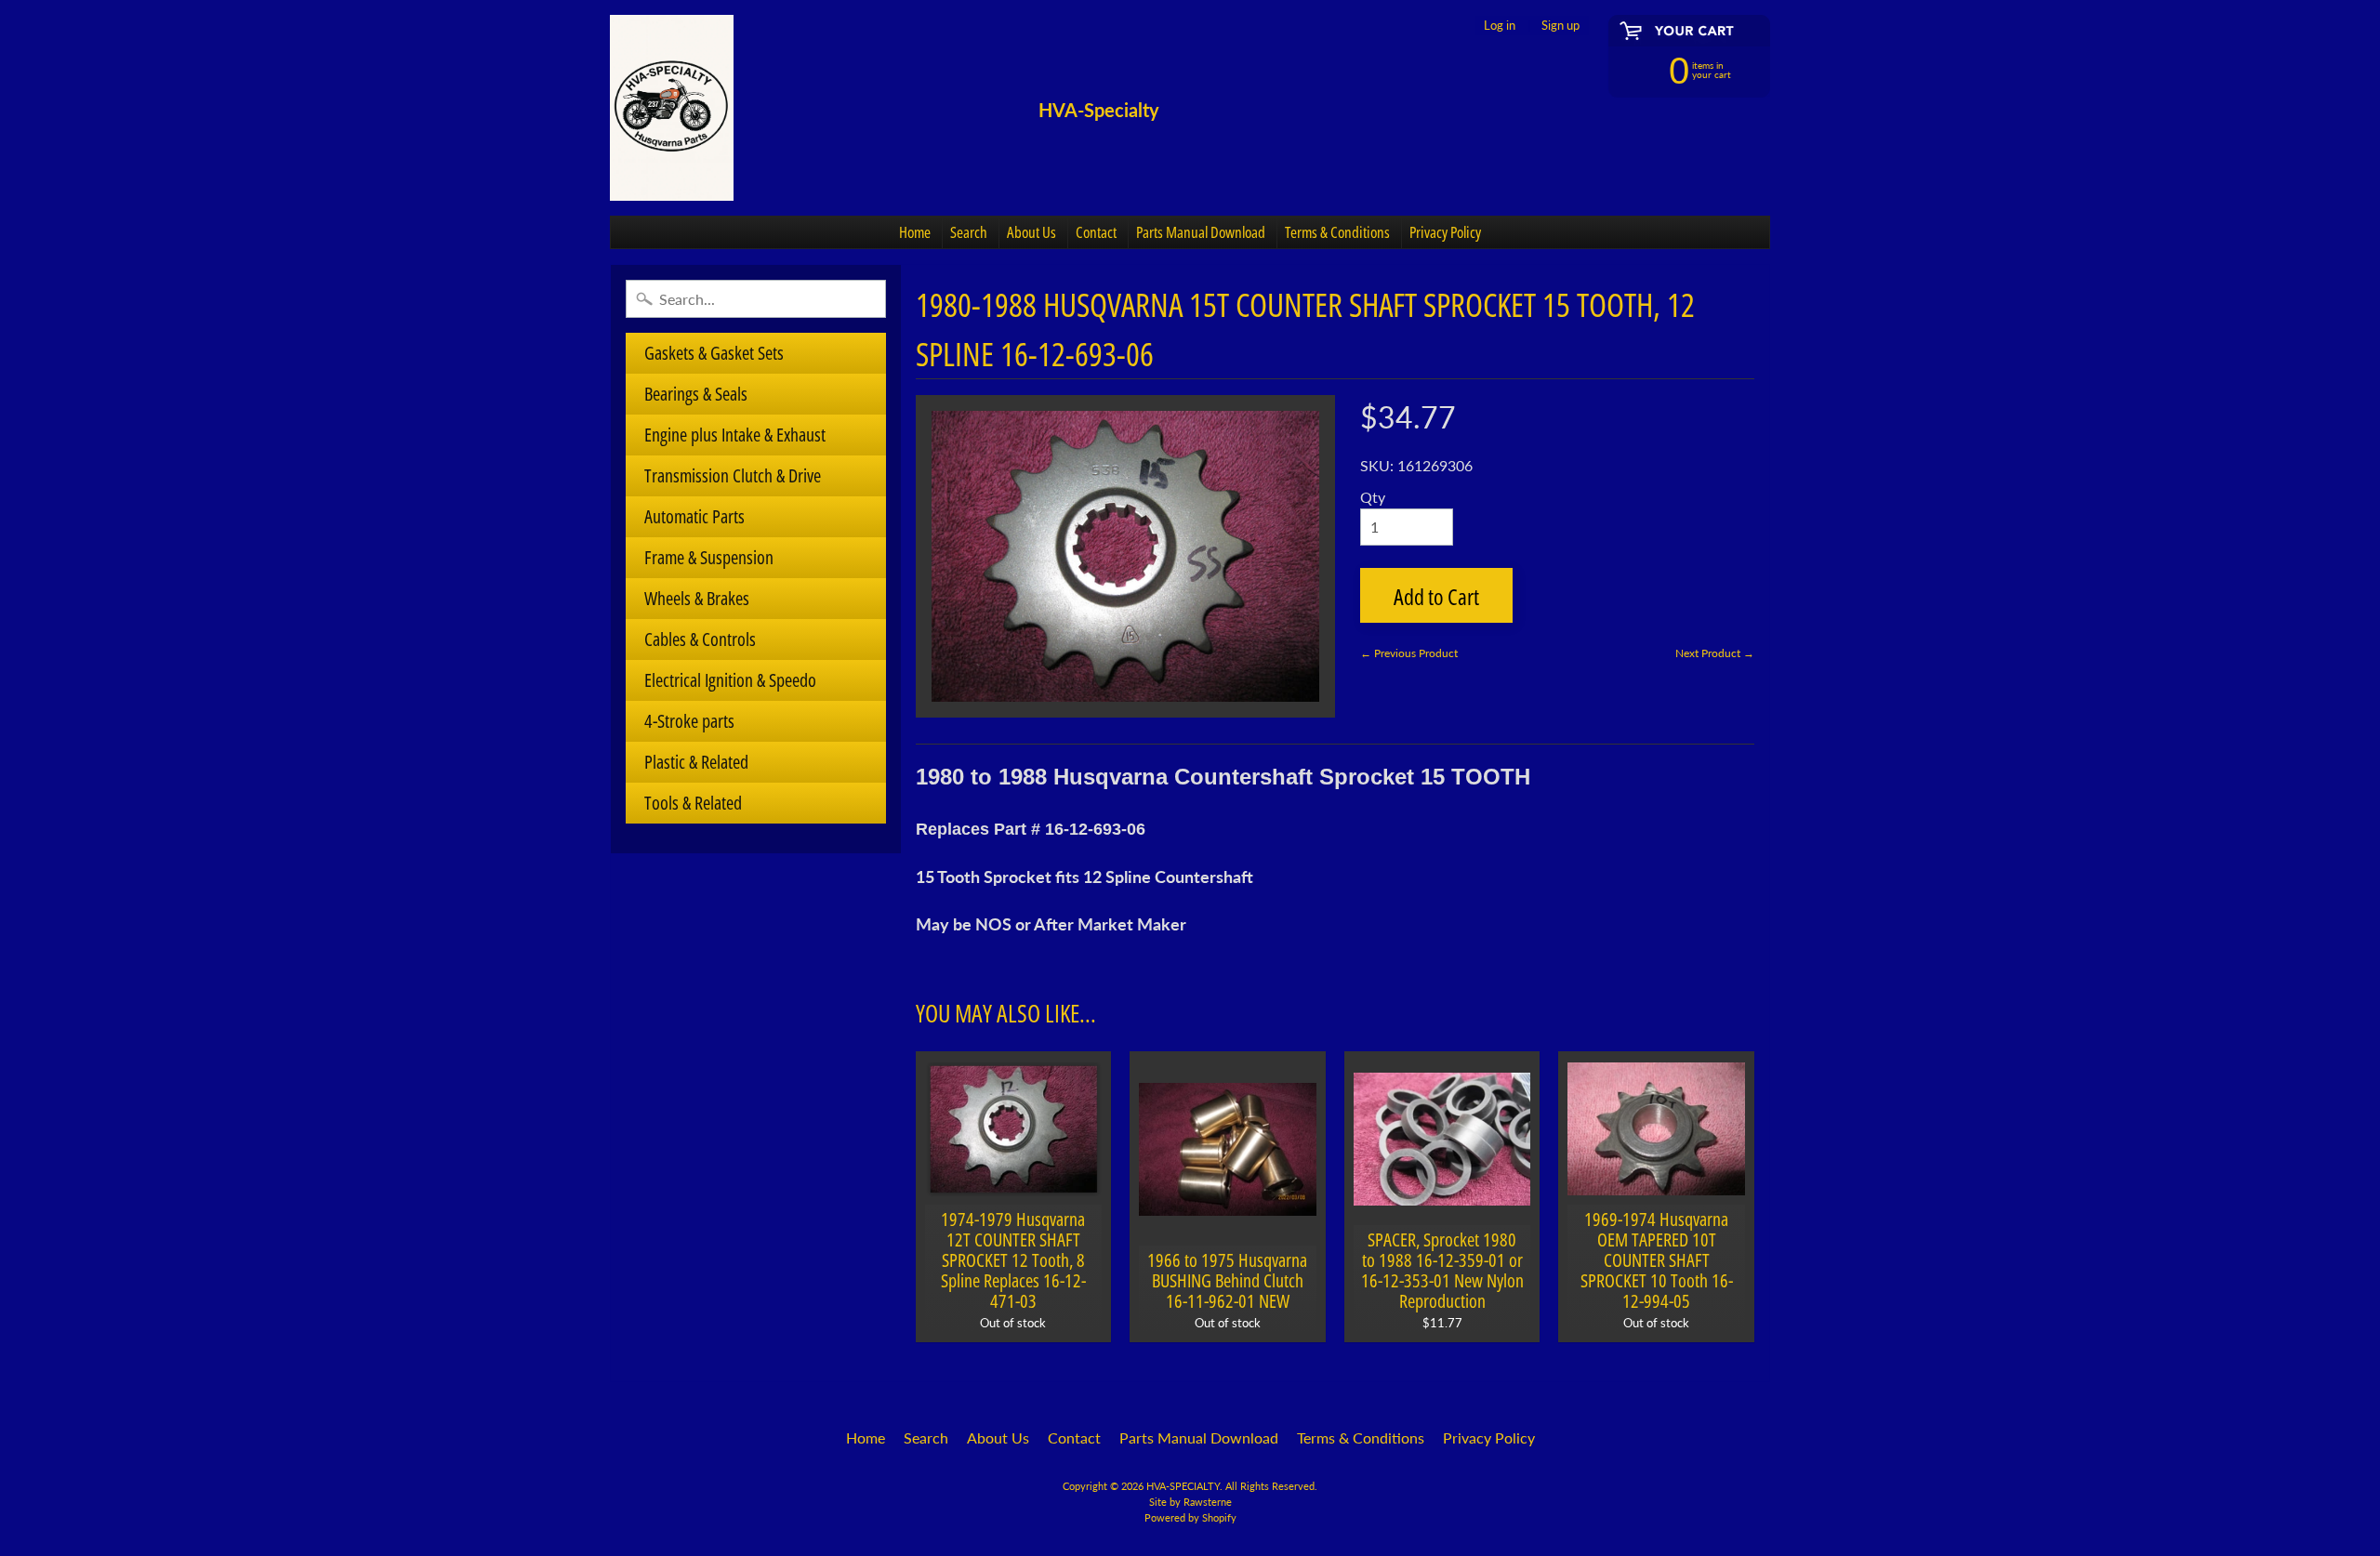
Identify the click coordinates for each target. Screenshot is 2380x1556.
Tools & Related (693, 803)
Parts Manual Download (1201, 232)
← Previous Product (1409, 653)
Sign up (1560, 26)
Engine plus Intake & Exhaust (735, 435)
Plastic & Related (696, 762)
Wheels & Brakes (697, 598)
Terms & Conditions (1337, 232)
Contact (1096, 232)
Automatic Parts (694, 516)
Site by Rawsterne (1190, 1502)
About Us (1031, 232)
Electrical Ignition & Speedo (730, 680)
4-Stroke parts (689, 721)
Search (969, 232)
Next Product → (1715, 653)
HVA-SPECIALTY (1183, 1486)
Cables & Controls (700, 639)
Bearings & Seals (696, 394)
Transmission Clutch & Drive (733, 475)
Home (915, 232)
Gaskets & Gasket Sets (714, 353)
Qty (1373, 497)
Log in (1500, 26)
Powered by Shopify (1190, 1517)
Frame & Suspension (709, 557)
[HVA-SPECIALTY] (672, 108)
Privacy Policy (1445, 232)
